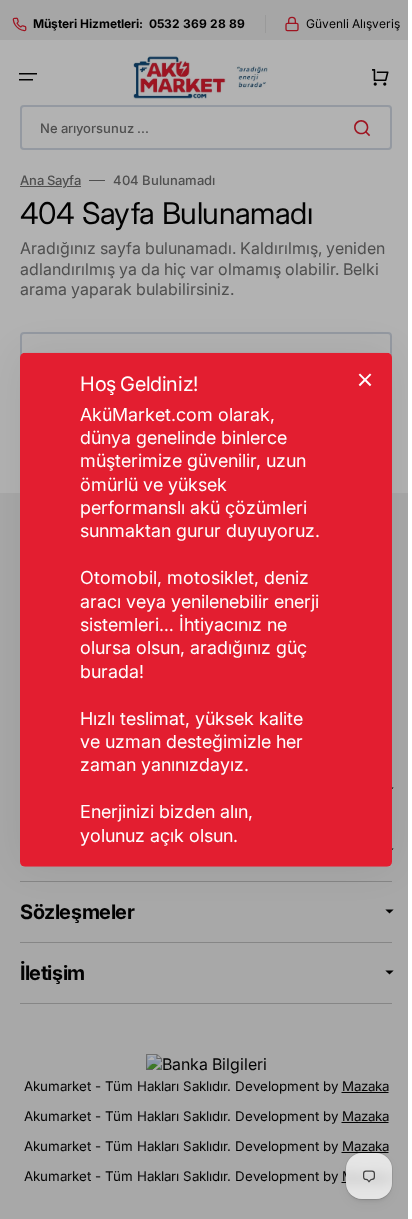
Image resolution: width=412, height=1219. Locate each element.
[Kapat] (358, 379)
